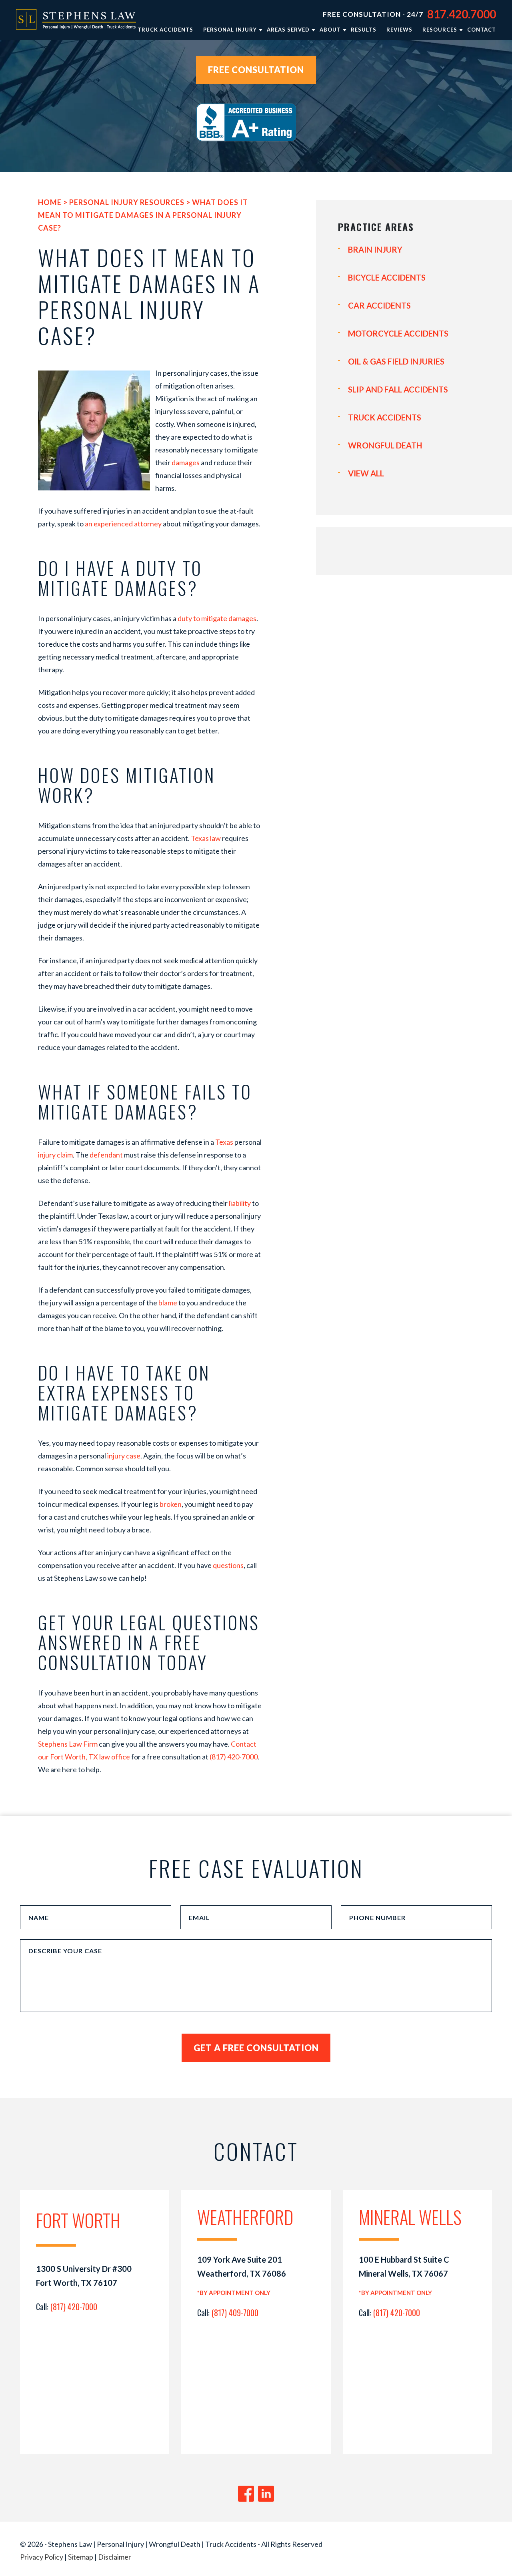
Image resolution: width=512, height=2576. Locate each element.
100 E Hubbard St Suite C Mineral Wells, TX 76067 (404, 2266)
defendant (106, 1155)
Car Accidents (379, 305)
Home (50, 202)
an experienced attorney (123, 524)
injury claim (55, 1155)
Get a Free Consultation (256, 2048)
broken (171, 1504)
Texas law (206, 838)
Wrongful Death (385, 445)
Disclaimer (115, 2557)
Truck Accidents (385, 417)
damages (186, 462)
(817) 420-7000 (234, 1757)
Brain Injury (375, 249)
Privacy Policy (42, 2557)
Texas (224, 1142)
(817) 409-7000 (235, 2313)
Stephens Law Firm (68, 1744)
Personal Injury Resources (127, 202)
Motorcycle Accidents (398, 333)
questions (228, 1565)
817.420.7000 (462, 14)
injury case (124, 1456)
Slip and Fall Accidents (398, 389)
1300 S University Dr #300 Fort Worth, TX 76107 (84, 2276)
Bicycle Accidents (387, 277)
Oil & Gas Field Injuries (396, 361)
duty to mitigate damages (217, 618)
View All (366, 473)
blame (168, 1303)
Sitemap (81, 2557)
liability (240, 1203)
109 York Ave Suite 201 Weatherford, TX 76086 (242, 2266)
